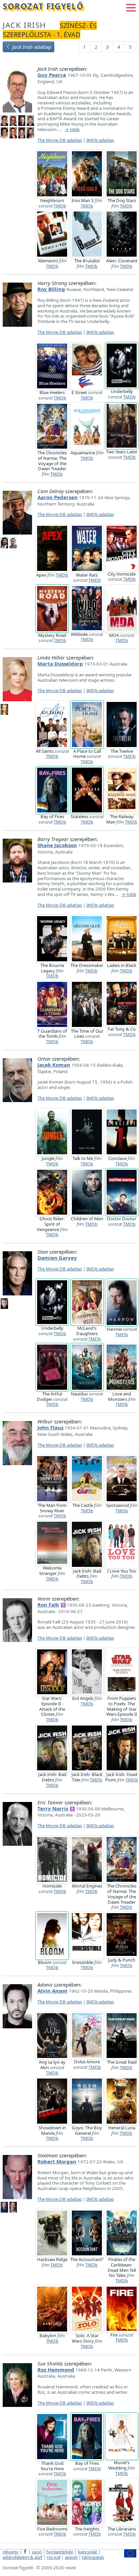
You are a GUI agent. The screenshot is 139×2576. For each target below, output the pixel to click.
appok (71, 2557)
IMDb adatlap (100, 140)
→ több (72, 130)
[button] (131, 7)
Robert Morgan (57, 2161)
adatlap (32, 47)
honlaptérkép (60, 2552)
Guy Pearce (52, 75)
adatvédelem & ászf (23, 2557)
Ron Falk (48, 1605)
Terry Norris (53, 1808)
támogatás (93, 2557)
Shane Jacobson (57, 845)
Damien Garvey (57, 1258)
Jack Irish (24, 25)
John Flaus (50, 1427)
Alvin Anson (52, 1991)
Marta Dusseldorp (60, 664)
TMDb (60, 206)
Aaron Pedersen (58, 497)
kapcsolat (88, 2552)
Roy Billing (51, 289)
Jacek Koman (54, 1065)
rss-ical (54, 2557)
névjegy (11, 2552)
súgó (37, 2552)
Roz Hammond (56, 2370)
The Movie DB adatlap (60, 140)
